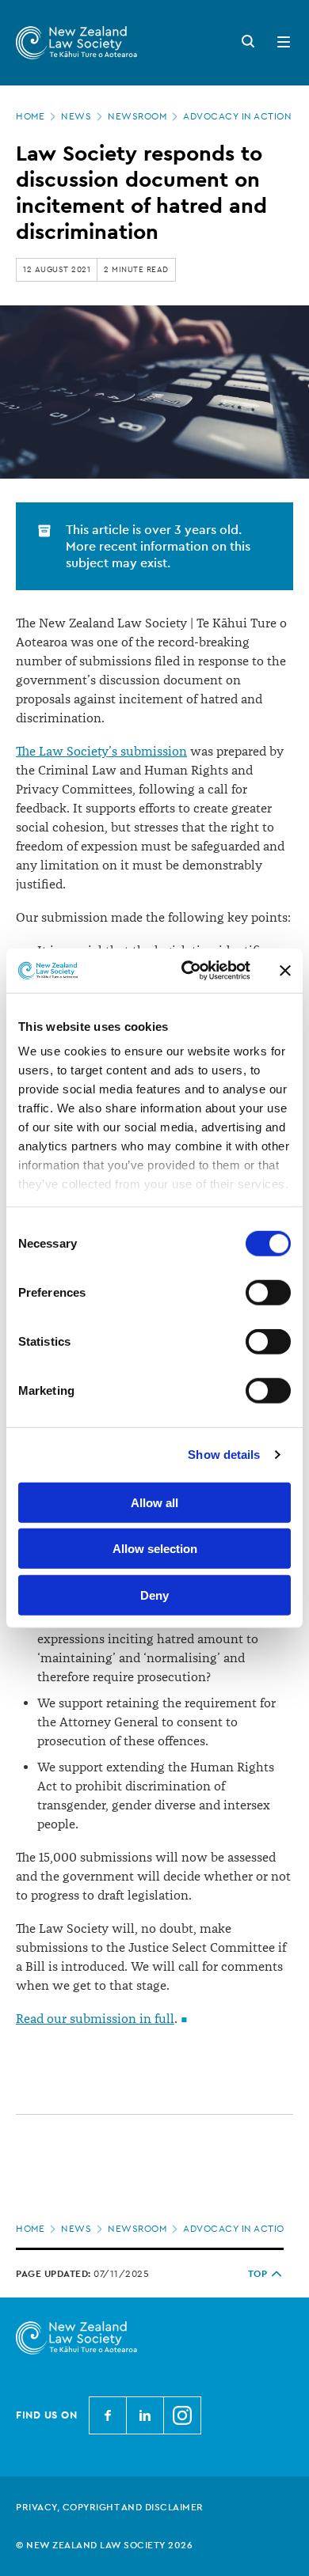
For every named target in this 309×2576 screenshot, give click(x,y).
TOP (258, 2274)
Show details (224, 1455)
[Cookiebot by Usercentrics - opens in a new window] (187, 971)
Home (30, 116)
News (76, 116)
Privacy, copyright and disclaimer (110, 2507)
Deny (154, 1595)
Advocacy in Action (237, 116)
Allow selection (155, 1549)
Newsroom (137, 116)
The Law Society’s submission (101, 752)
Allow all (154, 1502)
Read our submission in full (95, 2019)
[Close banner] (285, 971)
